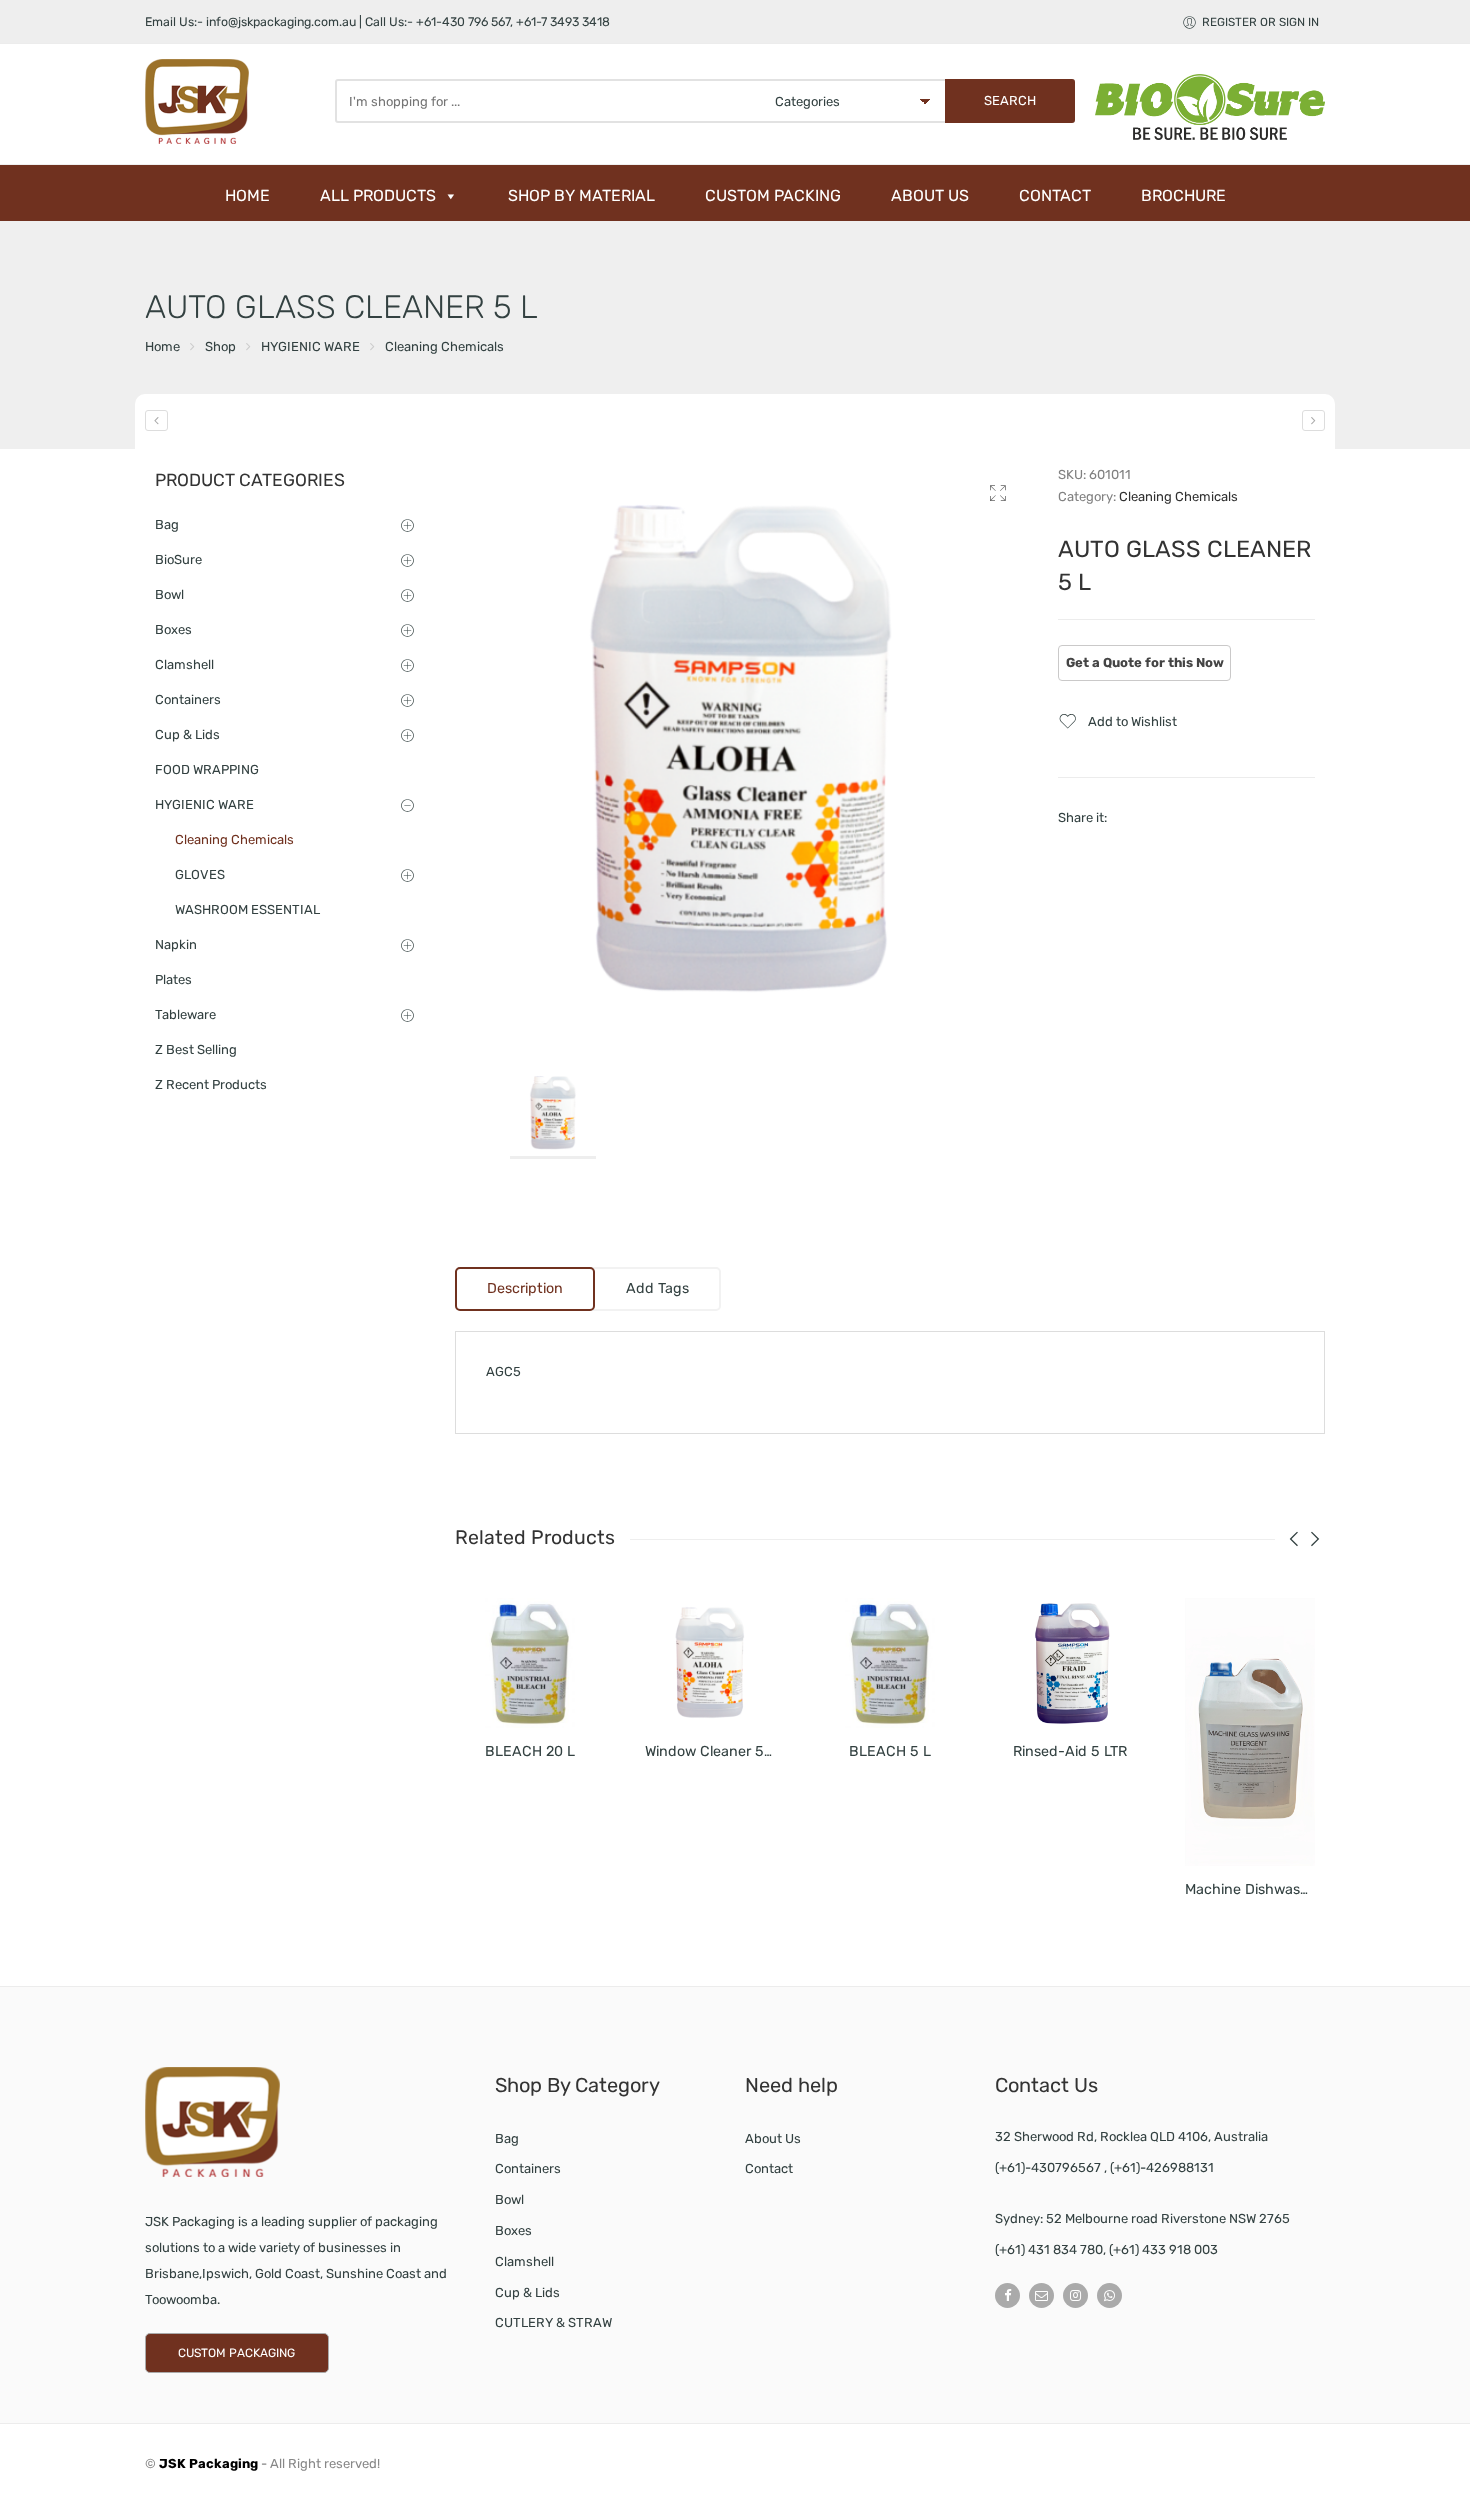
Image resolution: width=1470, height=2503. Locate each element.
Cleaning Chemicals (444, 346)
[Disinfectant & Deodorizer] (156, 420)
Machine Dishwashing (1257, 1889)
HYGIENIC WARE (310, 346)
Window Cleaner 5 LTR (718, 1751)
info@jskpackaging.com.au (281, 21)
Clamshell (184, 664)
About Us (773, 2138)
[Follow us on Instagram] (1075, 2295)
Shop (220, 346)
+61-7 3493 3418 (563, 21)
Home (162, 346)
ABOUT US (930, 195)
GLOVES (200, 874)
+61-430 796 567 (463, 21)
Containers (188, 699)
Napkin (176, 944)
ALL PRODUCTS (378, 195)
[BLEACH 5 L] (890, 1663)
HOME (247, 195)
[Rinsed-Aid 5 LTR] (1070, 1663)
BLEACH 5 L (890, 1751)
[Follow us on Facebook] (1007, 2295)
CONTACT (1055, 195)
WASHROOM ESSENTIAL (247, 909)
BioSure (178, 559)
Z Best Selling (196, 1049)
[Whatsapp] (1109, 2295)
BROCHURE (1183, 195)
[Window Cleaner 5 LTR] (710, 1663)
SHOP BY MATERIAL (581, 195)
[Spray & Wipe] (1313, 420)
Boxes (173, 629)
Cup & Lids (187, 734)
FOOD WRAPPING (207, 769)
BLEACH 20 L (530, 1751)
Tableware (185, 1014)
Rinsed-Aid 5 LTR (1070, 1751)
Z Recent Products (211, 1084)
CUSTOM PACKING (773, 195)
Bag (167, 524)
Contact (769, 2168)
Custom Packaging (236, 2353)
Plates (173, 979)
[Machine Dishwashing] (1250, 1732)
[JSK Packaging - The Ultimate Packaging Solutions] (235, 101)
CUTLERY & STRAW (553, 2322)
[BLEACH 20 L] (530, 1663)
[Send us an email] (1041, 2295)
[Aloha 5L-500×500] (741, 750)
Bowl (169, 594)
